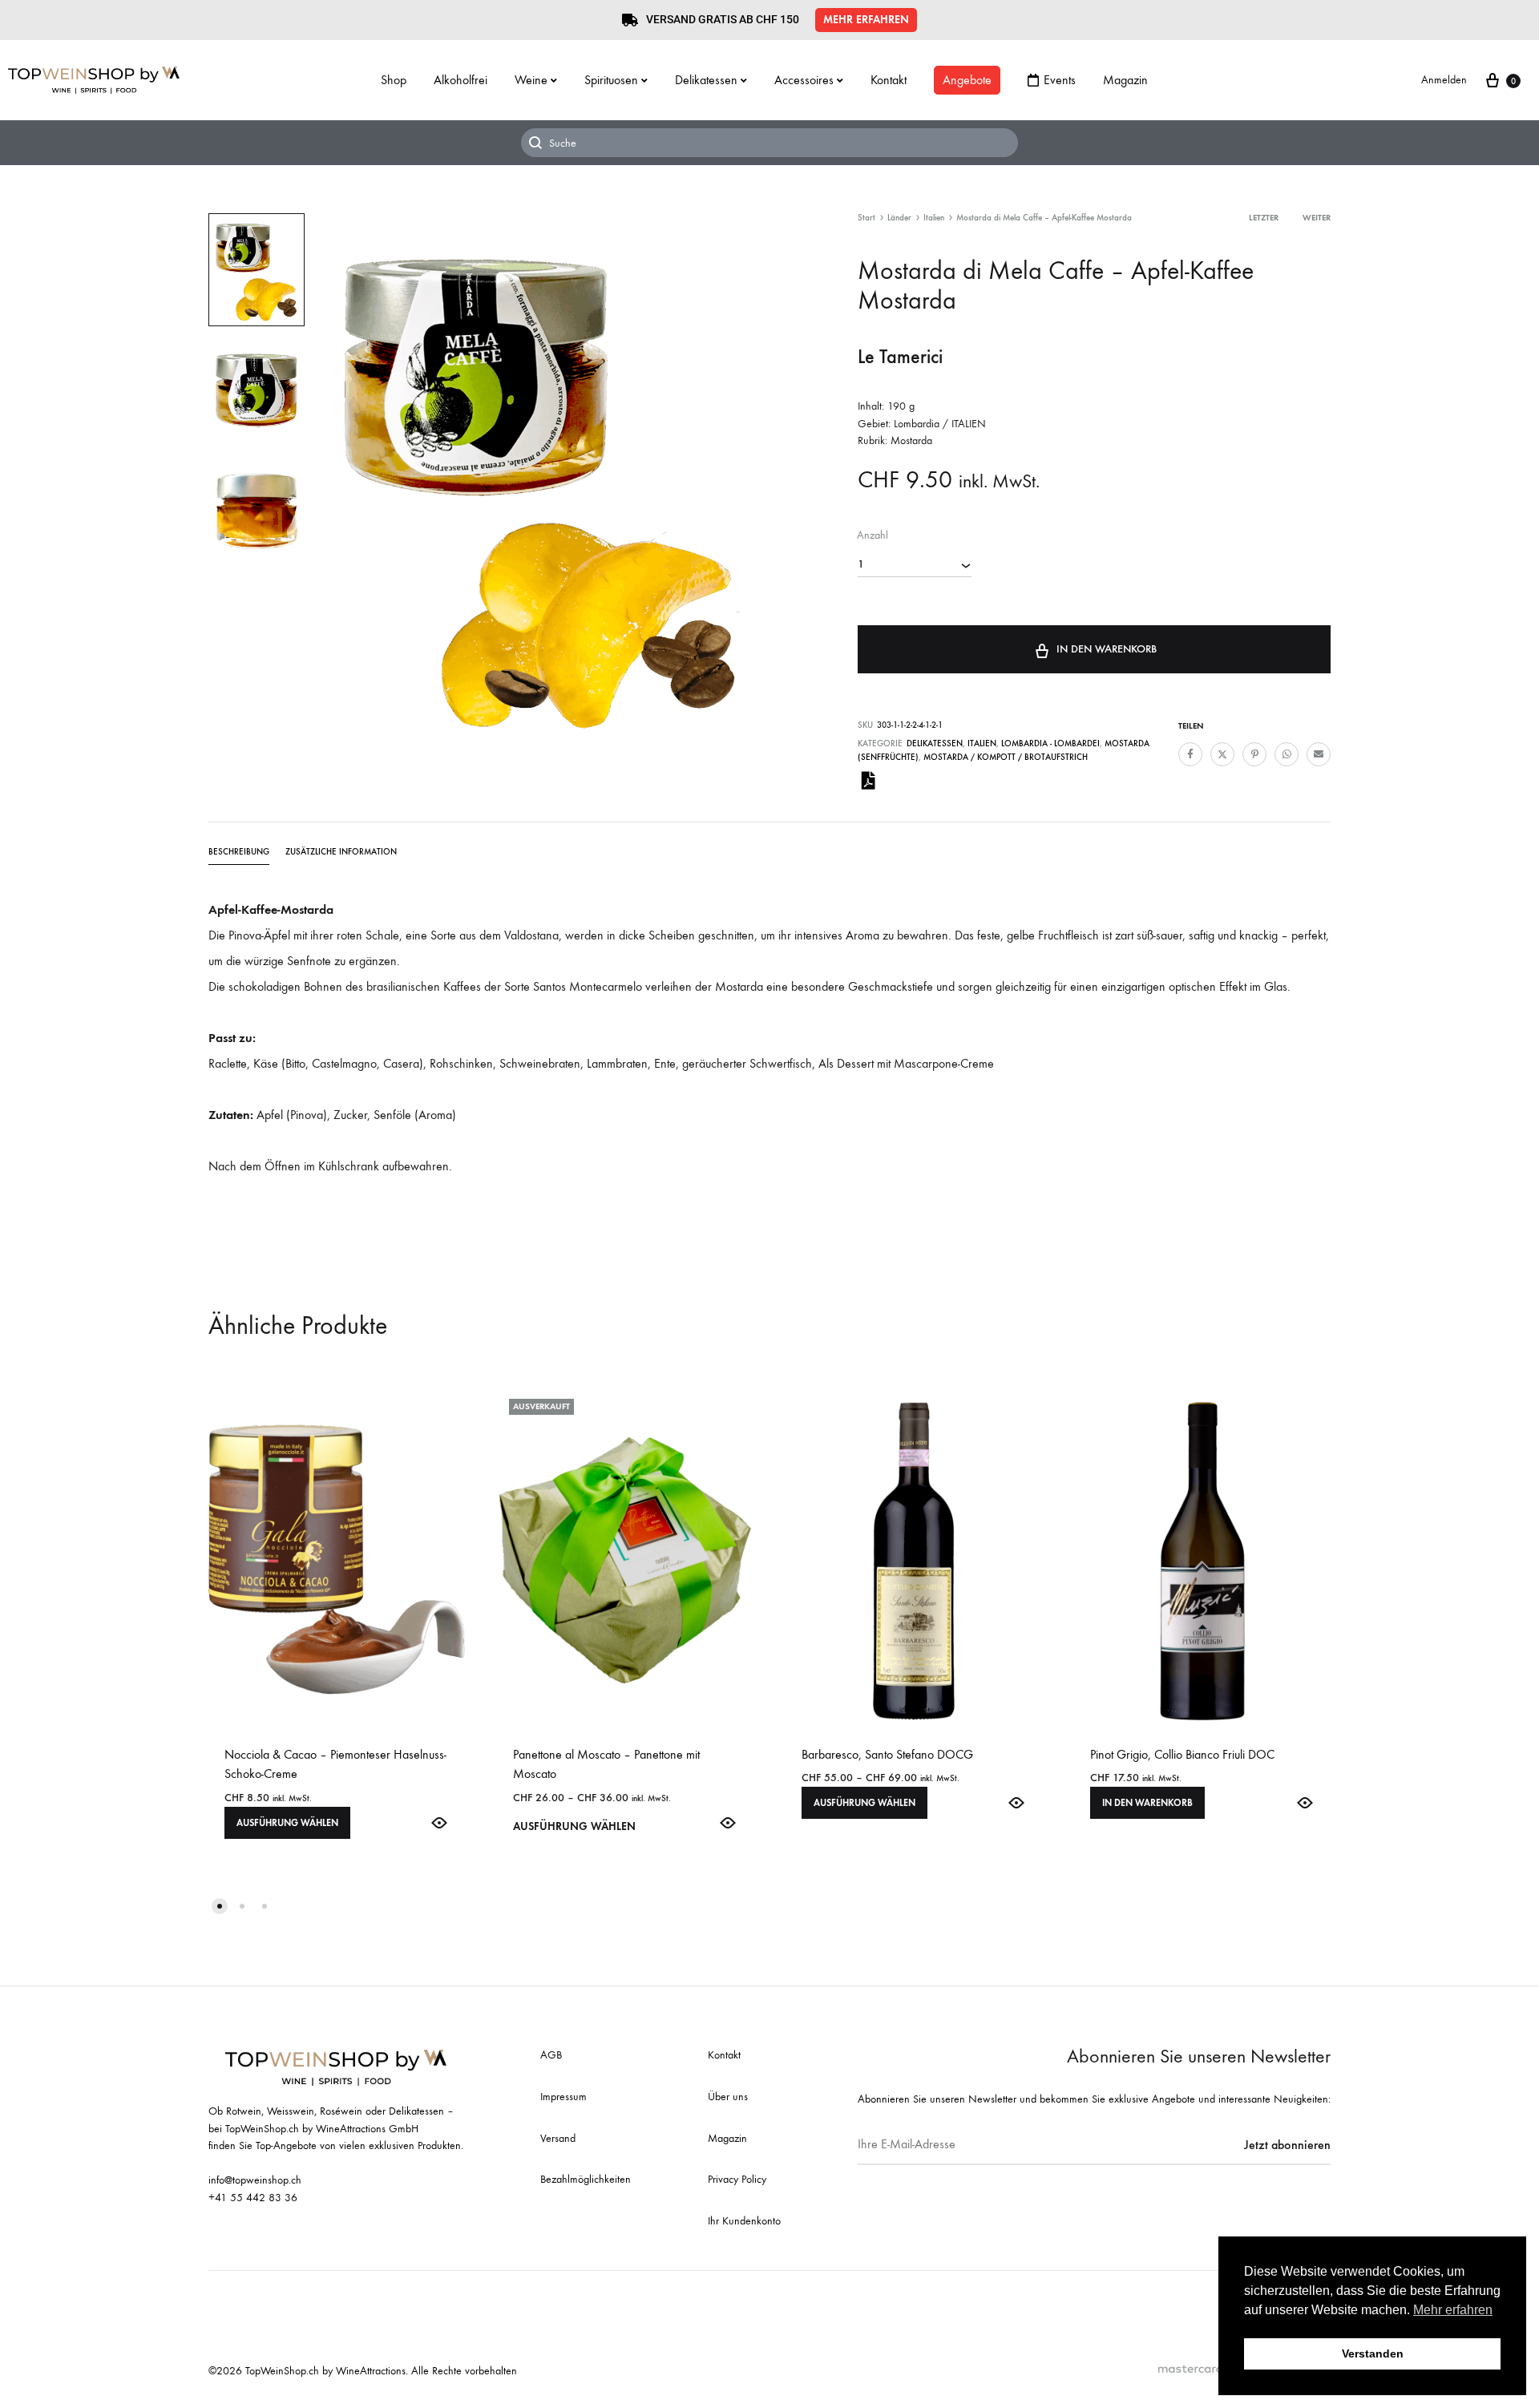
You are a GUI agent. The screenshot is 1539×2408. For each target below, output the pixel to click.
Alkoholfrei (460, 80)
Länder (899, 218)
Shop (394, 80)
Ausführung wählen (287, 1823)
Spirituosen (611, 80)
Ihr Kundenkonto (744, 2221)
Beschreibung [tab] (239, 852)
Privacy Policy (737, 2179)
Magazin (1125, 80)
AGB (551, 2055)
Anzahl (873, 535)
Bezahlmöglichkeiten (586, 2179)
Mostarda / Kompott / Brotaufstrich (1006, 757)
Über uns (728, 2097)
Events (1060, 80)
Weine (531, 80)
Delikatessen (706, 80)
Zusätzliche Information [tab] (341, 852)
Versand (558, 2138)
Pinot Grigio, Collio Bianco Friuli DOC (1182, 1754)
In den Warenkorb (1107, 649)
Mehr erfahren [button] (1453, 2310)
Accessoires (804, 80)
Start (866, 218)
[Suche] (769, 143)
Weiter (1317, 218)
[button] (866, 20)
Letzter (1264, 218)
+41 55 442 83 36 (253, 2198)
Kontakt (889, 80)
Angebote (967, 80)
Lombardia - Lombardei (1050, 743)
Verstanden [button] (1373, 2353)
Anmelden (1444, 80)
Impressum (563, 2097)
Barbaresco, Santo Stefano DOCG (887, 1754)
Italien (934, 218)
